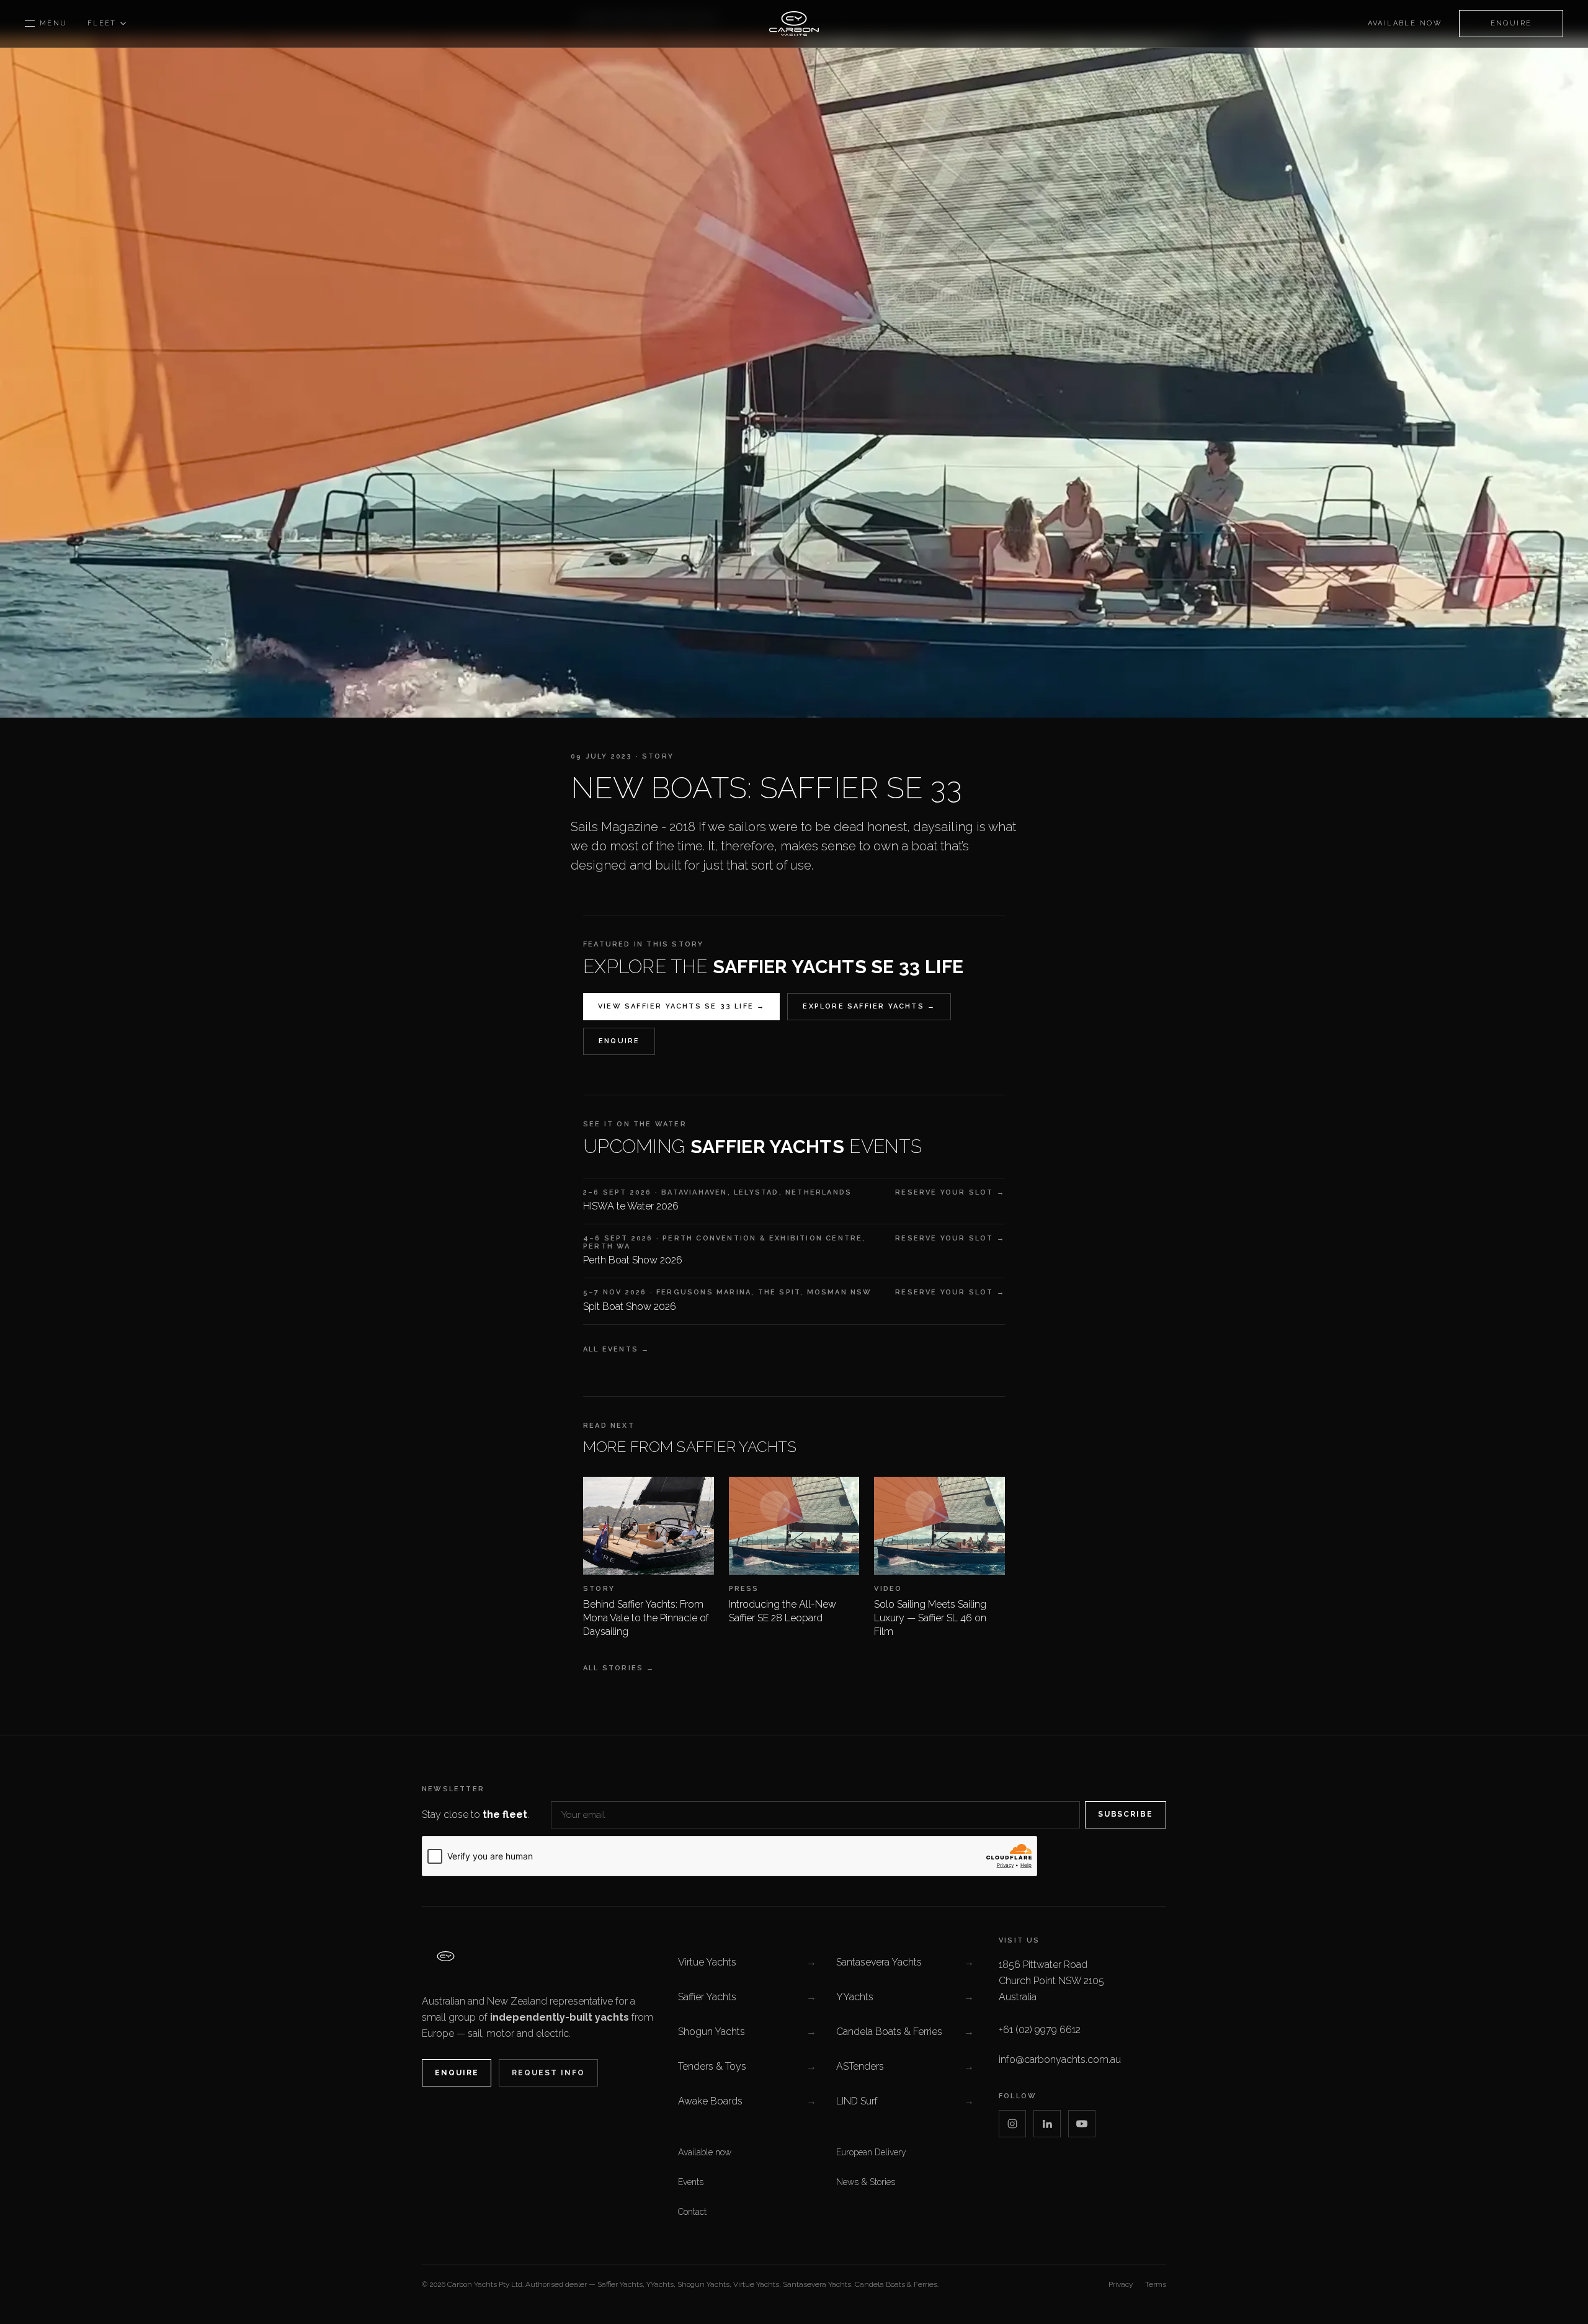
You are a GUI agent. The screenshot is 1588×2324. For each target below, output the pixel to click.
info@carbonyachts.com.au (1060, 2059)
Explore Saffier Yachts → (869, 1006)
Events (691, 2182)
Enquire (1511, 23)
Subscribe (1126, 1814)
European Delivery (871, 2152)
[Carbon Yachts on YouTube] (1082, 2124)
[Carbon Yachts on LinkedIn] (1047, 2124)
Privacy (1121, 2284)
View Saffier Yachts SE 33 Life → (681, 1006)
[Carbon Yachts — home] (794, 24)
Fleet (102, 23)
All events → (616, 1349)
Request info (548, 2073)
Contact (692, 2212)
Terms (1156, 2284)
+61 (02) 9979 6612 (1040, 2030)
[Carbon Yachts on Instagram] (1012, 2124)
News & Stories (866, 2182)
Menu (54, 23)
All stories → (619, 1668)
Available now (1405, 23)
